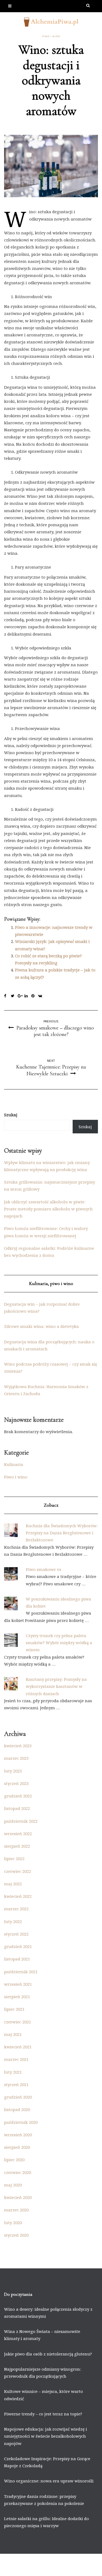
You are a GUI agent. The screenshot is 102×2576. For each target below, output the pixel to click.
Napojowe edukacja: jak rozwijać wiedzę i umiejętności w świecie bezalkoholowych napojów (46, 2436)
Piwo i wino (51, 36)
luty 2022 (13, 1921)
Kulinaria (14, 1464)
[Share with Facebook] (7, 996)
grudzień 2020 (18, 2097)
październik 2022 (21, 1821)
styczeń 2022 (16, 1934)
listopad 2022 (17, 1808)
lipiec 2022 (14, 1858)
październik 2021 (21, 1972)
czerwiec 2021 (18, 2022)
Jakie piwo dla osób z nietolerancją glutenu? (48, 2354)
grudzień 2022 (18, 1796)
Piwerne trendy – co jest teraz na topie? (43, 2414)
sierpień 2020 (17, 2147)
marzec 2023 (16, 1758)
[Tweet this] (14, 996)
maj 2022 (13, 1884)
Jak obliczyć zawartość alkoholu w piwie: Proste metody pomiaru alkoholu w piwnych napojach (48, 1209)
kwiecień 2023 (18, 1746)
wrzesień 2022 (18, 1834)
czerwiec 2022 (18, 1871)
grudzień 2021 (18, 1946)
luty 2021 (13, 2072)
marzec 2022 (16, 1909)
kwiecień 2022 (18, 1896)
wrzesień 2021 (18, 1984)
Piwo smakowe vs (44, 1569)
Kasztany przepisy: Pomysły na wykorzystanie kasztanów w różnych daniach (56, 1686)
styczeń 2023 (16, 1783)
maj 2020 (13, 2185)
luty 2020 (13, 2223)
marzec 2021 (16, 2059)
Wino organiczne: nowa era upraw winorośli (49, 2481)
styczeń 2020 (16, 2235)
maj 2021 (13, 2034)
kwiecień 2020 (18, 2197)
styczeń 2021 (16, 2084)
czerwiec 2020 (18, 2172)
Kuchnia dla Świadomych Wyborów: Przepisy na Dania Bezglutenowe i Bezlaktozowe (62, 1533)
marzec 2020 (16, 2210)
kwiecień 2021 (18, 2047)
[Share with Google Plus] (21, 996)
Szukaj (11, 1115)
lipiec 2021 (14, 2009)
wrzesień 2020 (18, 2135)
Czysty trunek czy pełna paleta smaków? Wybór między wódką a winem (59, 1643)
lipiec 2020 (14, 2160)
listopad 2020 (17, 2109)
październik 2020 (21, 2122)
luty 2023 (13, 1771)
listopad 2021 (17, 1959)
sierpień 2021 (17, 1997)
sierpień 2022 (17, 1846)
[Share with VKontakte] (41, 996)
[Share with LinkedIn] (28, 996)
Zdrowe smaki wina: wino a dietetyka (41, 1326)
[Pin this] (35, 996)
